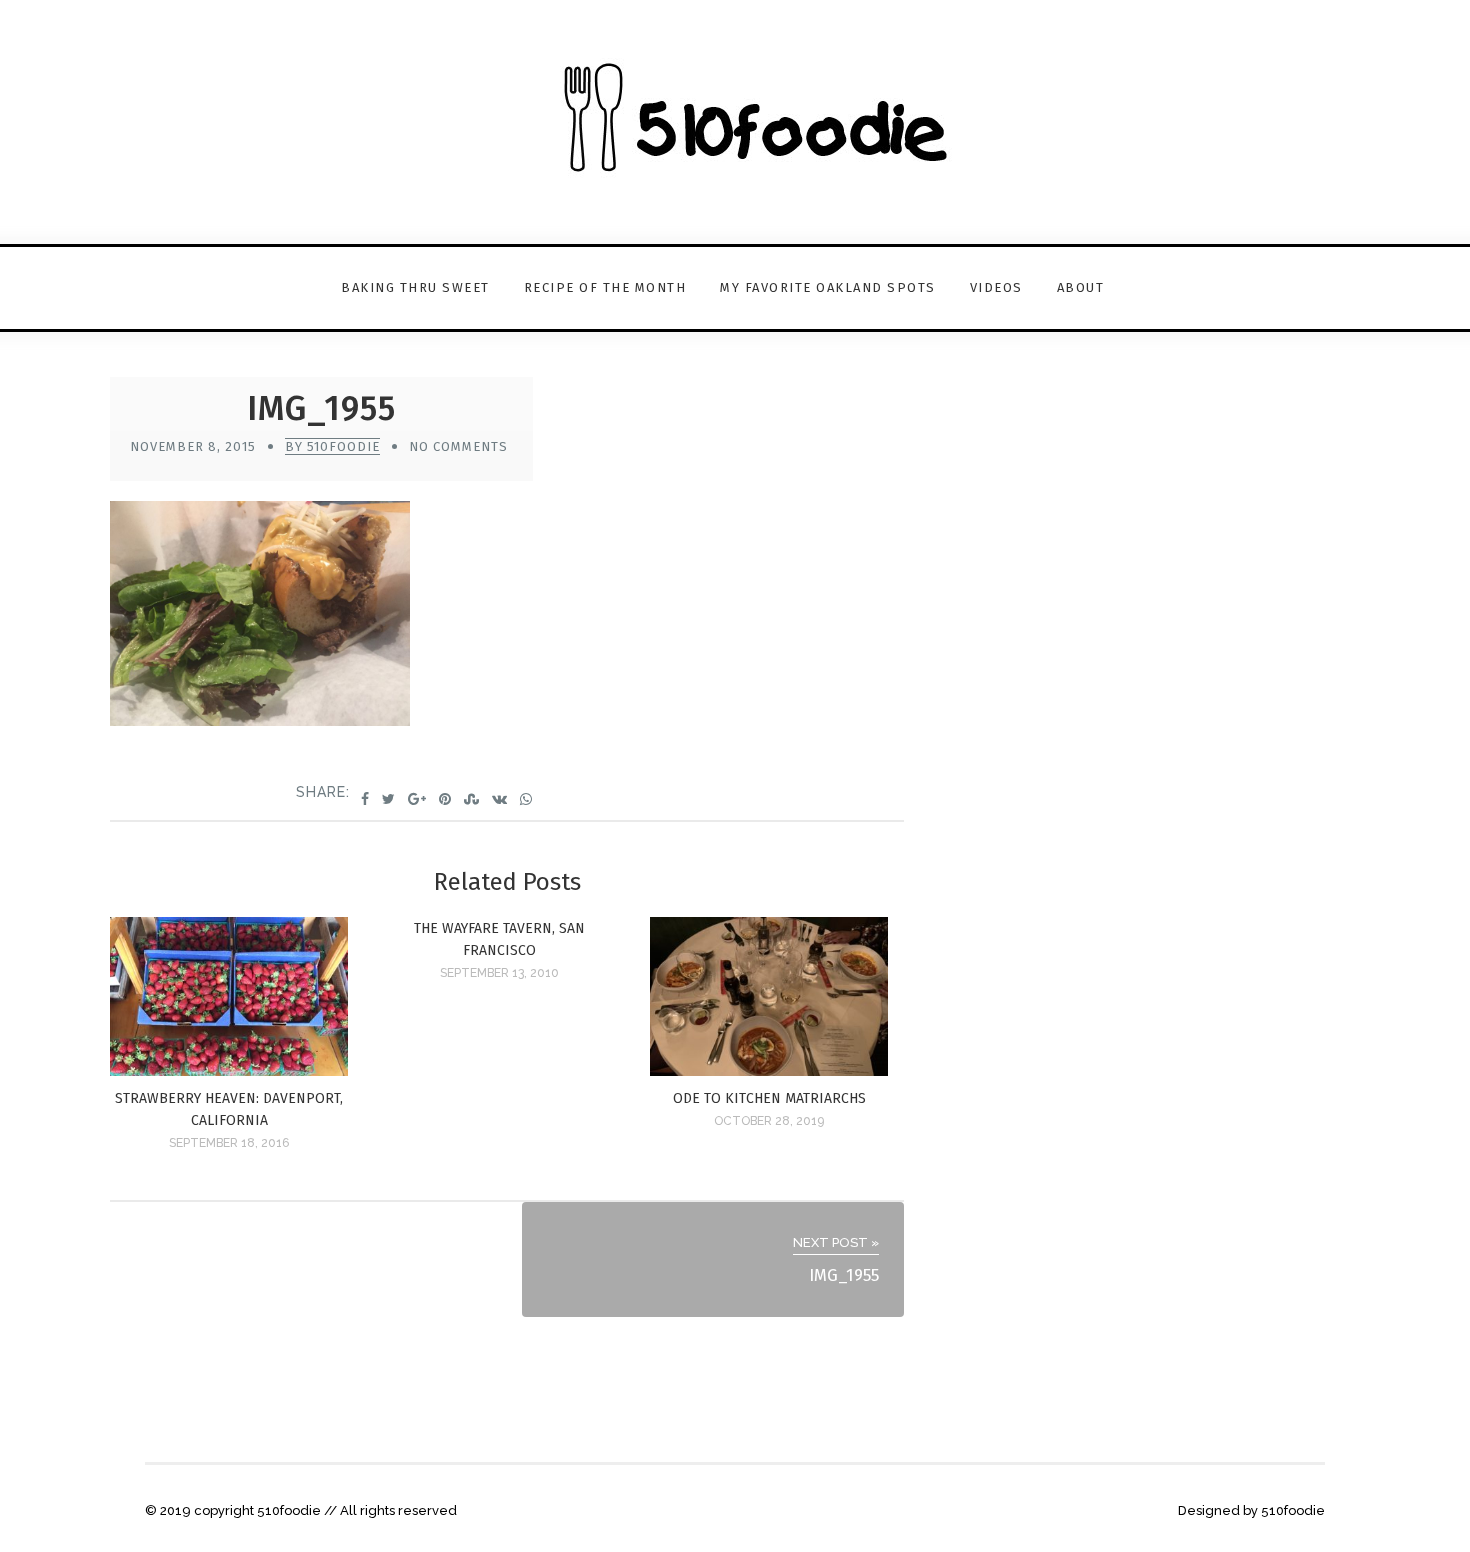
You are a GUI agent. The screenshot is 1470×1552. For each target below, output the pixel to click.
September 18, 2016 (229, 1143)
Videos (996, 287)
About (1081, 287)
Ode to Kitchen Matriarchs (769, 1098)
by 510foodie (332, 446)
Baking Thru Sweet (415, 287)
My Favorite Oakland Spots (828, 287)
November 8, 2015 (193, 446)
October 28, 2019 (769, 1121)
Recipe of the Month (605, 287)
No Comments (458, 446)
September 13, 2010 (499, 973)
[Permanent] (229, 1070)
